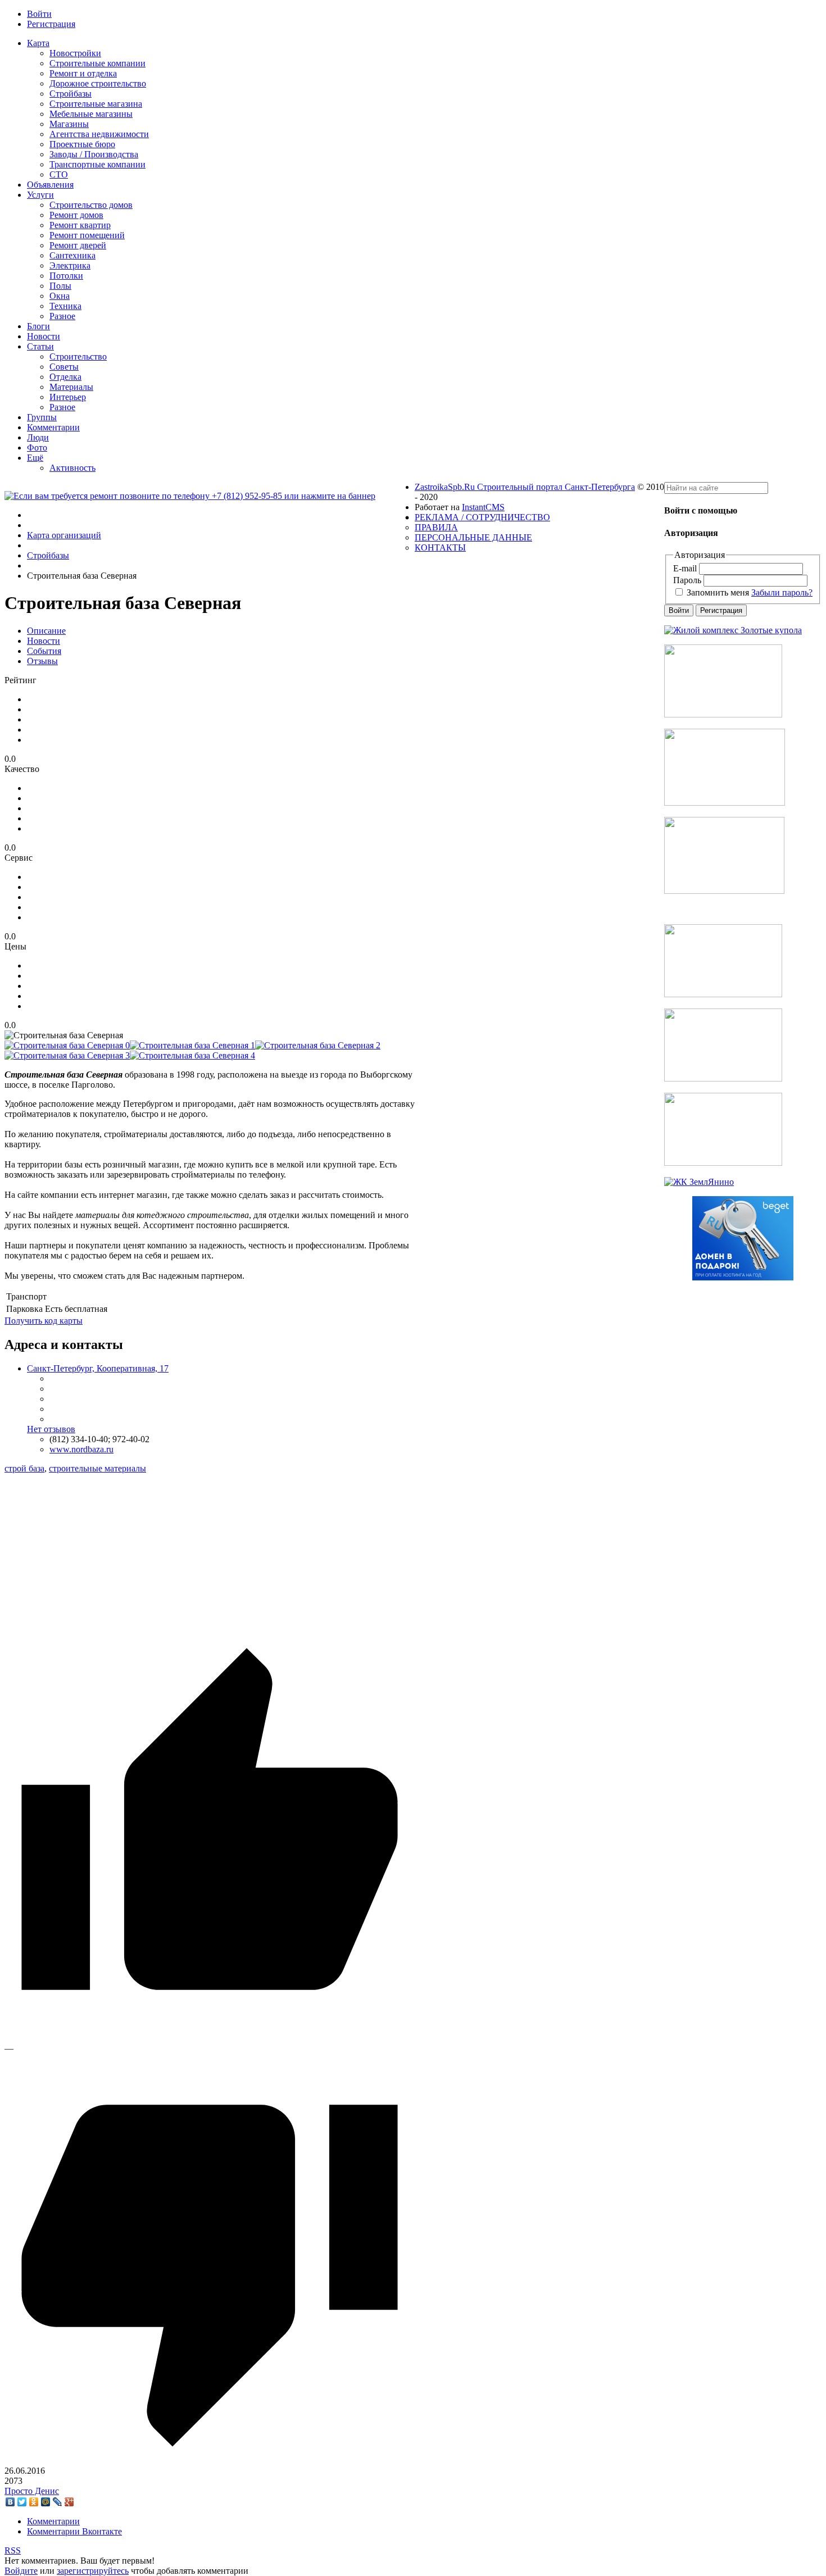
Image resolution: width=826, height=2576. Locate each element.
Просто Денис (32, 2491)
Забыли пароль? (782, 592)
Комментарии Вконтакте (74, 2531)
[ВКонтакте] (10, 2502)
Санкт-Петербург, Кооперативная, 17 (98, 1368)
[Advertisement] (210, 1552)
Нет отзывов (51, 1429)
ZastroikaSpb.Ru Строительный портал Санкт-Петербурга (525, 487)
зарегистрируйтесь (93, 2571)
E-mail (685, 568)
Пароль (687, 580)
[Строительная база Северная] (67, 1045)
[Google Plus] (69, 2502)
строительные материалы (97, 1468)
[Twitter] (22, 2502)
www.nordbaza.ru (81, 1449)
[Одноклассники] (34, 2502)
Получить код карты (44, 1321)
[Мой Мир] (46, 2502)
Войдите (21, 2571)
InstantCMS (483, 507)
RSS (13, 2550)
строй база (24, 1468)
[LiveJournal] (58, 2502)
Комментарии (53, 2521)
